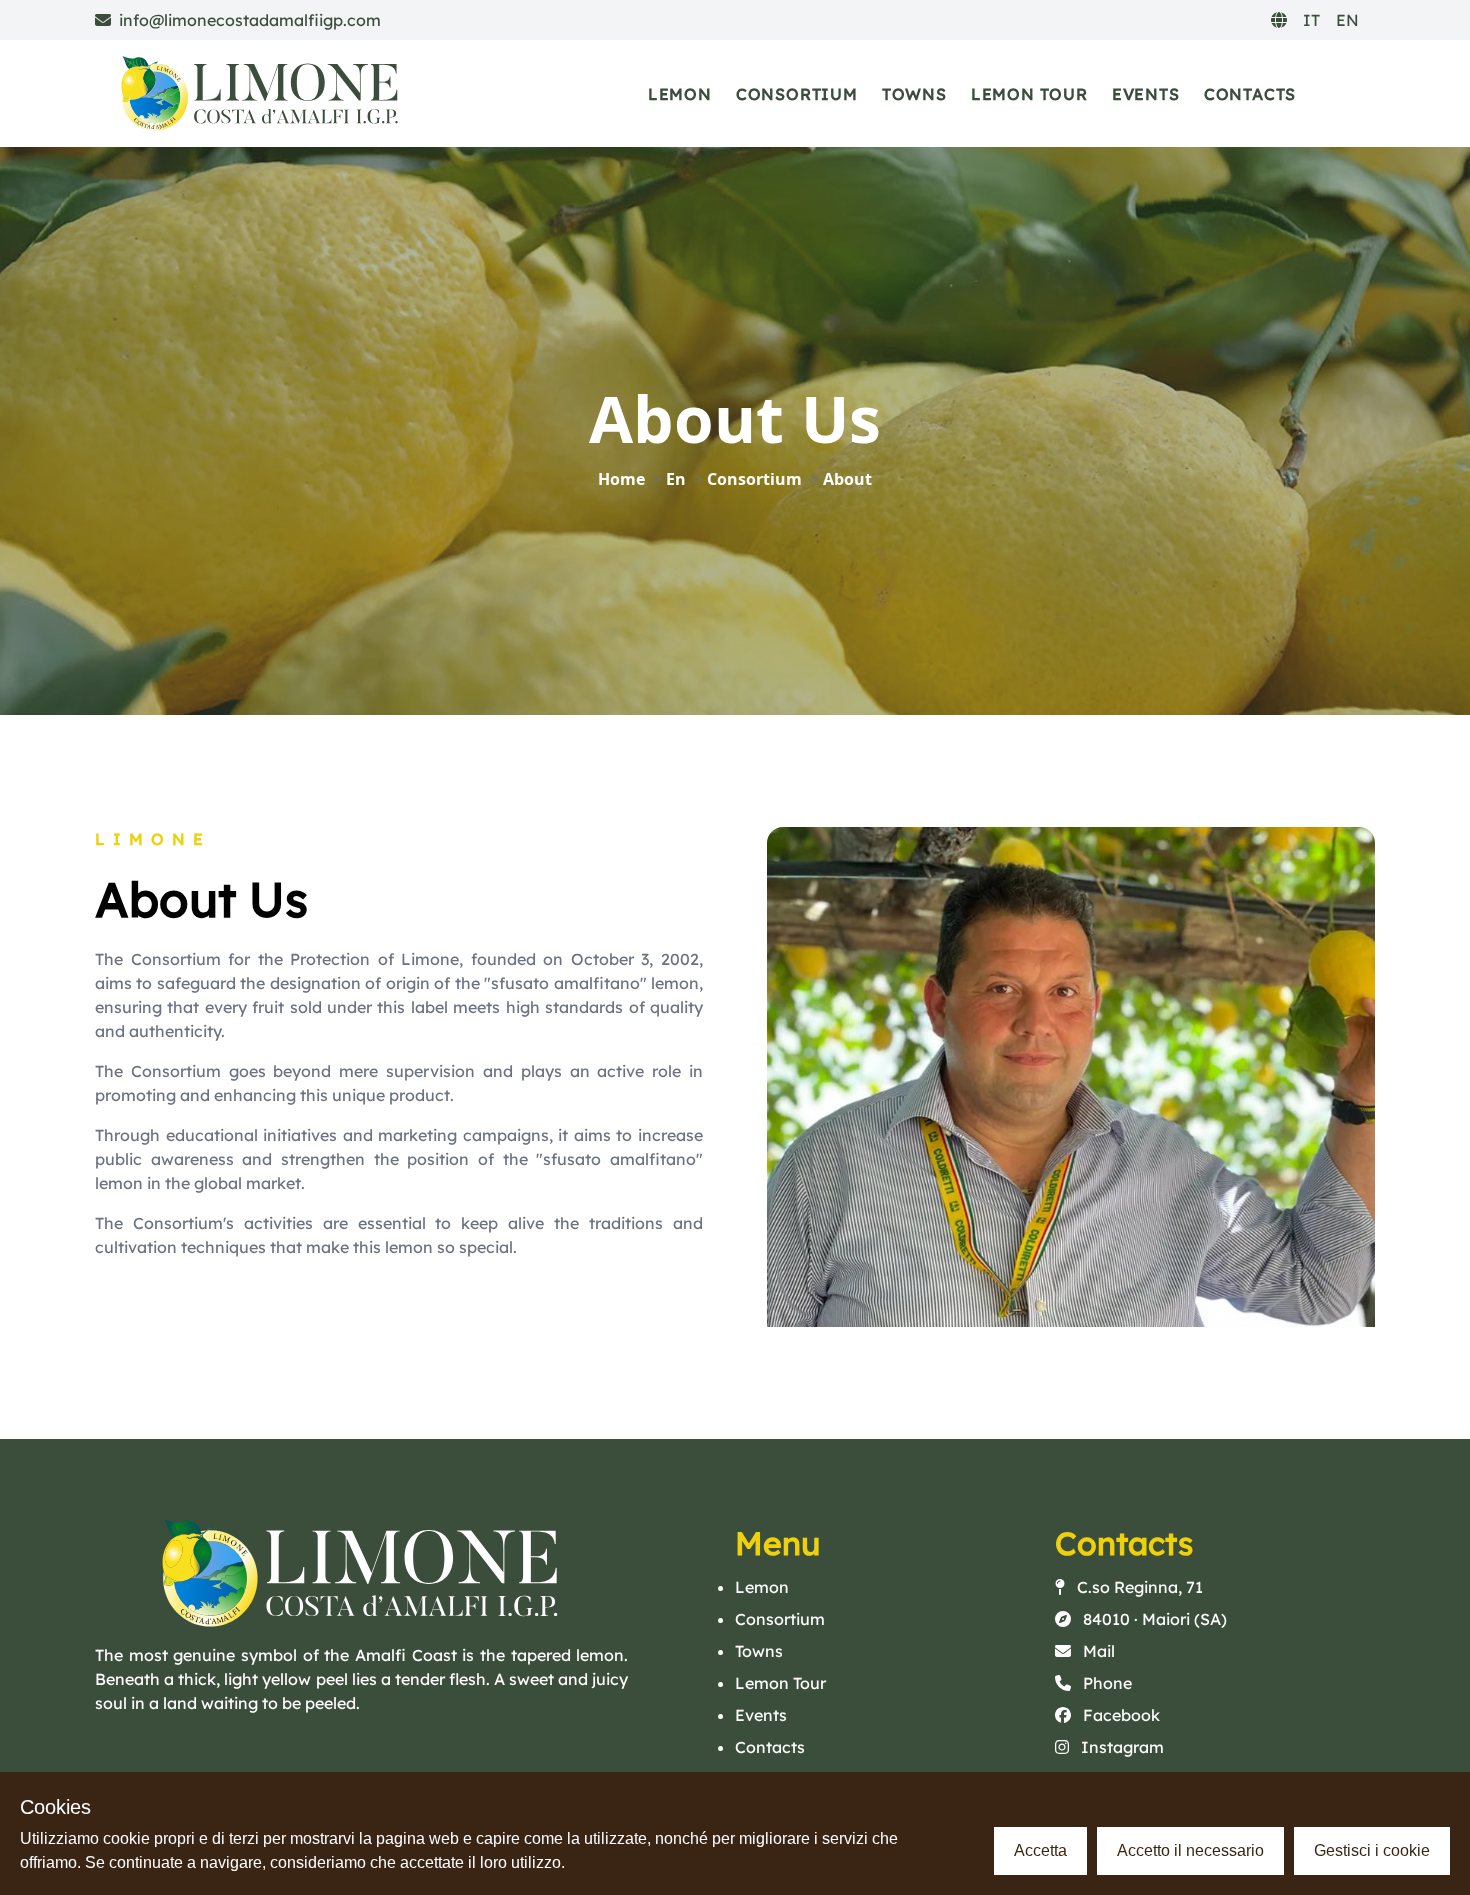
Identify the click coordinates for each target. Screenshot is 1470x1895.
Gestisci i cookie (1372, 1850)
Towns (914, 94)
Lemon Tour (1029, 94)
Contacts (1250, 94)
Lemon (680, 94)
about (847, 479)
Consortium (797, 94)
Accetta (1040, 1850)
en (676, 479)
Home (621, 479)
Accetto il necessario (1190, 1850)
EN (1347, 20)
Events (1146, 94)
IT (1311, 20)
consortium (754, 479)
